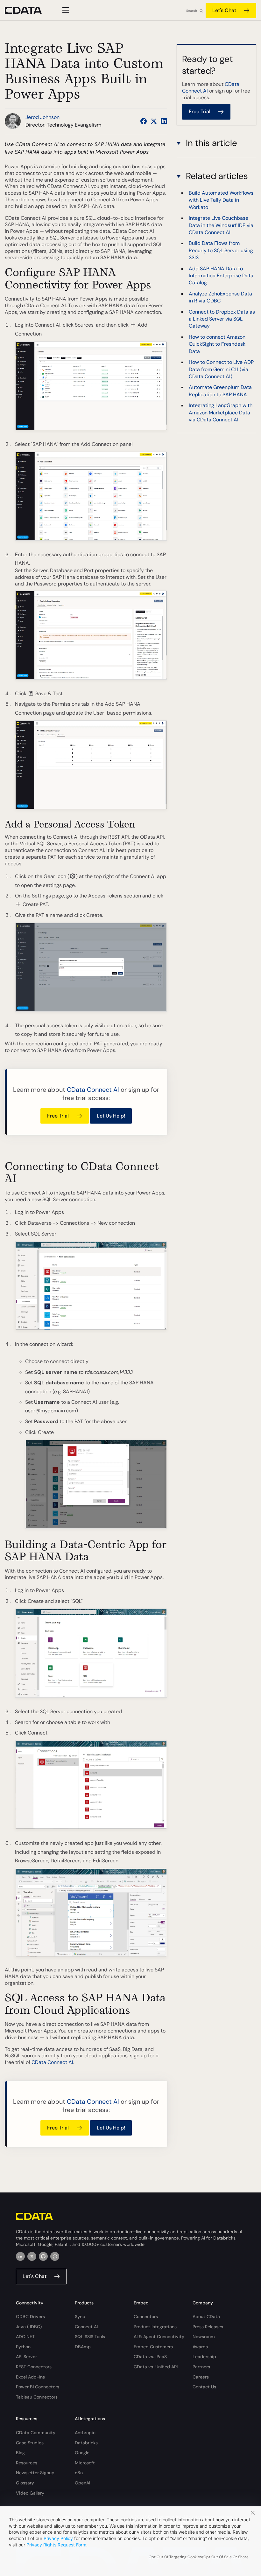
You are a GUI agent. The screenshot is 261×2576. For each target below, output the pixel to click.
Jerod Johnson (42, 117)
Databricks (86, 2443)
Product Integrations (155, 2327)
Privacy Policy (58, 2538)
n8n (79, 2473)
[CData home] (28, 10)
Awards (200, 2347)
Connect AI (86, 2327)
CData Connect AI (93, 1090)
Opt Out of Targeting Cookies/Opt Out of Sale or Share (199, 2557)
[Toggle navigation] (65, 10)
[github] (43, 2256)
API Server (26, 2357)
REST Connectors (34, 2367)
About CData (206, 2316)
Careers (201, 2377)
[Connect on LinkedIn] (164, 121)
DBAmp (83, 2347)
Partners (201, 2367)
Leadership (204, 2357)
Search (192, 11)
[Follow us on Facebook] (144, 121)
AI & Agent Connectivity (159, 2337)
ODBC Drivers (30, 2316)
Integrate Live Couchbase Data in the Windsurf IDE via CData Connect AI (221, 225)
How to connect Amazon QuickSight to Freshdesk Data (217, 344)
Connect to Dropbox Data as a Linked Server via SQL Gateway (222, 319)
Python (23, 2347)
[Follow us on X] (154, 121)
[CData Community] (55, 2256)
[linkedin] (20, 2256)
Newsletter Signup (35, 2473)
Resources (27, 2463)
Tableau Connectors (37, 2397)
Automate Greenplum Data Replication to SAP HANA (220, 391)
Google (82, 2453)
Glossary (25, 2483)
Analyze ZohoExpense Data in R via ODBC (220, 297)
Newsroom (204, 2337)
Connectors (146, 2316)
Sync (80, 2316)
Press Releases (208, 2327)
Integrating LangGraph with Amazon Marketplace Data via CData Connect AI (221, 412)
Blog (20, 2453)
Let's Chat (224, 10)
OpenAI (82, 2483)
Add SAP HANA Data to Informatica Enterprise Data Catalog (221, 276)
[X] (32, 2256)
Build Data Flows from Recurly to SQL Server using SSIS (221, 250)
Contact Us (204, 2387)
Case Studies (30, 2443)
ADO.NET (25, 2337)
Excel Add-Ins (30, 2377)
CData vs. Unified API (156, 2367)
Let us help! (111, 1116)
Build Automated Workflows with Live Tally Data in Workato (221, 200)
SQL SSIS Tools (90, 2337)
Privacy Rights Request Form (56, 2545)
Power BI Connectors (38, 2387)
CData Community (36, 2433)
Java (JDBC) (29, 2327)
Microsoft (85, 2463)
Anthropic (85, 2433)
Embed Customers (153, 2347)
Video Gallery (30, 2493)
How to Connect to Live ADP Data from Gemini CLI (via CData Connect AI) (221, 369)
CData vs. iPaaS (150, 2357)
